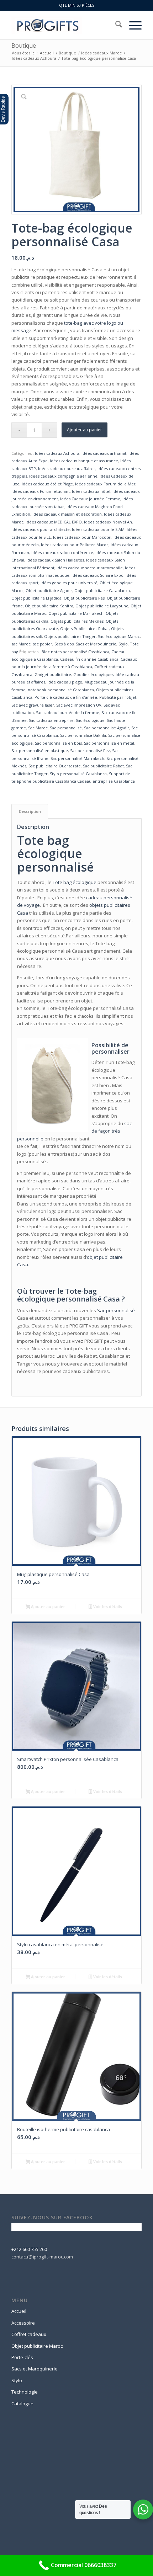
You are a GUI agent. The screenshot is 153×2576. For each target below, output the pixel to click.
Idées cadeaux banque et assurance (84, 461)
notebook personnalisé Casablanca (61, 690)
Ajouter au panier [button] (48, 1606)
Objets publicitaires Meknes (77, 621)
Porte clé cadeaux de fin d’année (66, 697)
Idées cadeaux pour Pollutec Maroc (75, 545)
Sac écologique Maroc (119, 636)
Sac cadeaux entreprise (51, 720)
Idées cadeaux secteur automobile (90, 568)
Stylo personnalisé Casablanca (78, 774)
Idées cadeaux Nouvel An (108, 522)
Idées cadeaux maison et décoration (67, 514)
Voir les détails (107, 1606)
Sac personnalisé (66, 728)
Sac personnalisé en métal (109, 743)
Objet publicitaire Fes (84, 598)
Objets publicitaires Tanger (70, 636)
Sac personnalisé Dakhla (83, 735)
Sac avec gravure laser (33, 705)
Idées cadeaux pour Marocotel (82, 537)
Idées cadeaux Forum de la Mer (105, 484)
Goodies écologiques (93, 674)
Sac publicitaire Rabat (103, 766)
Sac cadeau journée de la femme (68, 712)
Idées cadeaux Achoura (57, 453)
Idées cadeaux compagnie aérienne (63, 476)
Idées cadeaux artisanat (104, 453)
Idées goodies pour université (69, 583)
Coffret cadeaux (29, 2334)
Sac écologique (90, 720)
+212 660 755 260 (29, 2249)
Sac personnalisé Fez (90, 751)
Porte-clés (22, 2357)
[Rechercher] (115, 25)
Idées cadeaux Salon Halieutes (55, 560)
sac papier (43, 644)
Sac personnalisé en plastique (40, 751)
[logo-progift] (63, 25)
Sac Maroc (38, 728)
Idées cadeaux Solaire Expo (97, 575)
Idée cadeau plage (65, 682)
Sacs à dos (64, 644)
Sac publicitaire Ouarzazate (55, 766)
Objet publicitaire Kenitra (49, 606)
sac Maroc (21, 644)
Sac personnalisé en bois (58, 743)
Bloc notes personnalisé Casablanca (75, 652)
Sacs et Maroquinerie (96, 644)
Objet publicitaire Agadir (49, 590)
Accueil (19, 2311)
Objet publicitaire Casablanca (102, 590)
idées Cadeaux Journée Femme (90, 499)
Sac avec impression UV (79, 705)
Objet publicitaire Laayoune (102, 606)
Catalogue (22, 2404)
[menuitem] (115, 25)
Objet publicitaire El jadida (36, 598)
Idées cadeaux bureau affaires (67, 469)
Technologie (25, 2392)
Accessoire (23, 2323)
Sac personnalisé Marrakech (77, 758)
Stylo (123, 644)
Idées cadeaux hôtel (91, 491)
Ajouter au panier (85, 430)
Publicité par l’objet (118, 697)
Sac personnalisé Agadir (107, 728)
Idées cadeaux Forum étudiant (41, 491)
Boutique (24, 46)
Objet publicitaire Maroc (37, 2346)
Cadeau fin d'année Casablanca (89, 659)
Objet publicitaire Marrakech (76, 613)
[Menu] (132, 25)
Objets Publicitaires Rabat (85, 629)
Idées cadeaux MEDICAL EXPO (54, 522)
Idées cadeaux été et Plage (47, 484)
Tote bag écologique (75, 882)
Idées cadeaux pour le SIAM (98, 529)
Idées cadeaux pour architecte (41, 529)
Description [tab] (30, 811)
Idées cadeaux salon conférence (62, 552)
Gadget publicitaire (53, 674)
